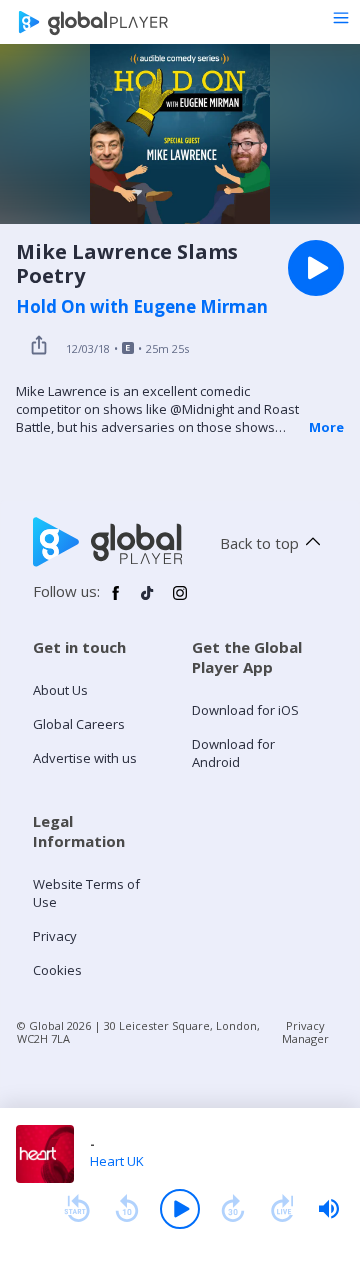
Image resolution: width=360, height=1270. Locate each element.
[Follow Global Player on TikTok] (148, 601)
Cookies (57, 970)
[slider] (329, 1209)
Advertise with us (85, 758)
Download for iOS (245, 710)
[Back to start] (77, 1209)
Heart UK (117, 1161)
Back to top (259, 543)
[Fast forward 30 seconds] (233, 1209)
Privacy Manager (305, 1032)
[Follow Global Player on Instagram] (180, 601)
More (326, 427)
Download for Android (233, 753)
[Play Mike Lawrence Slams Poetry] (316, 268)
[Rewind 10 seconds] (127, 1209)
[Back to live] (283, 1209)
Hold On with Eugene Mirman (142, 307)
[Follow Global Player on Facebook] (116, 601)
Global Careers (79, 724)
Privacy (55, 936)
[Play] (180, 1209)
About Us (60, 690)
